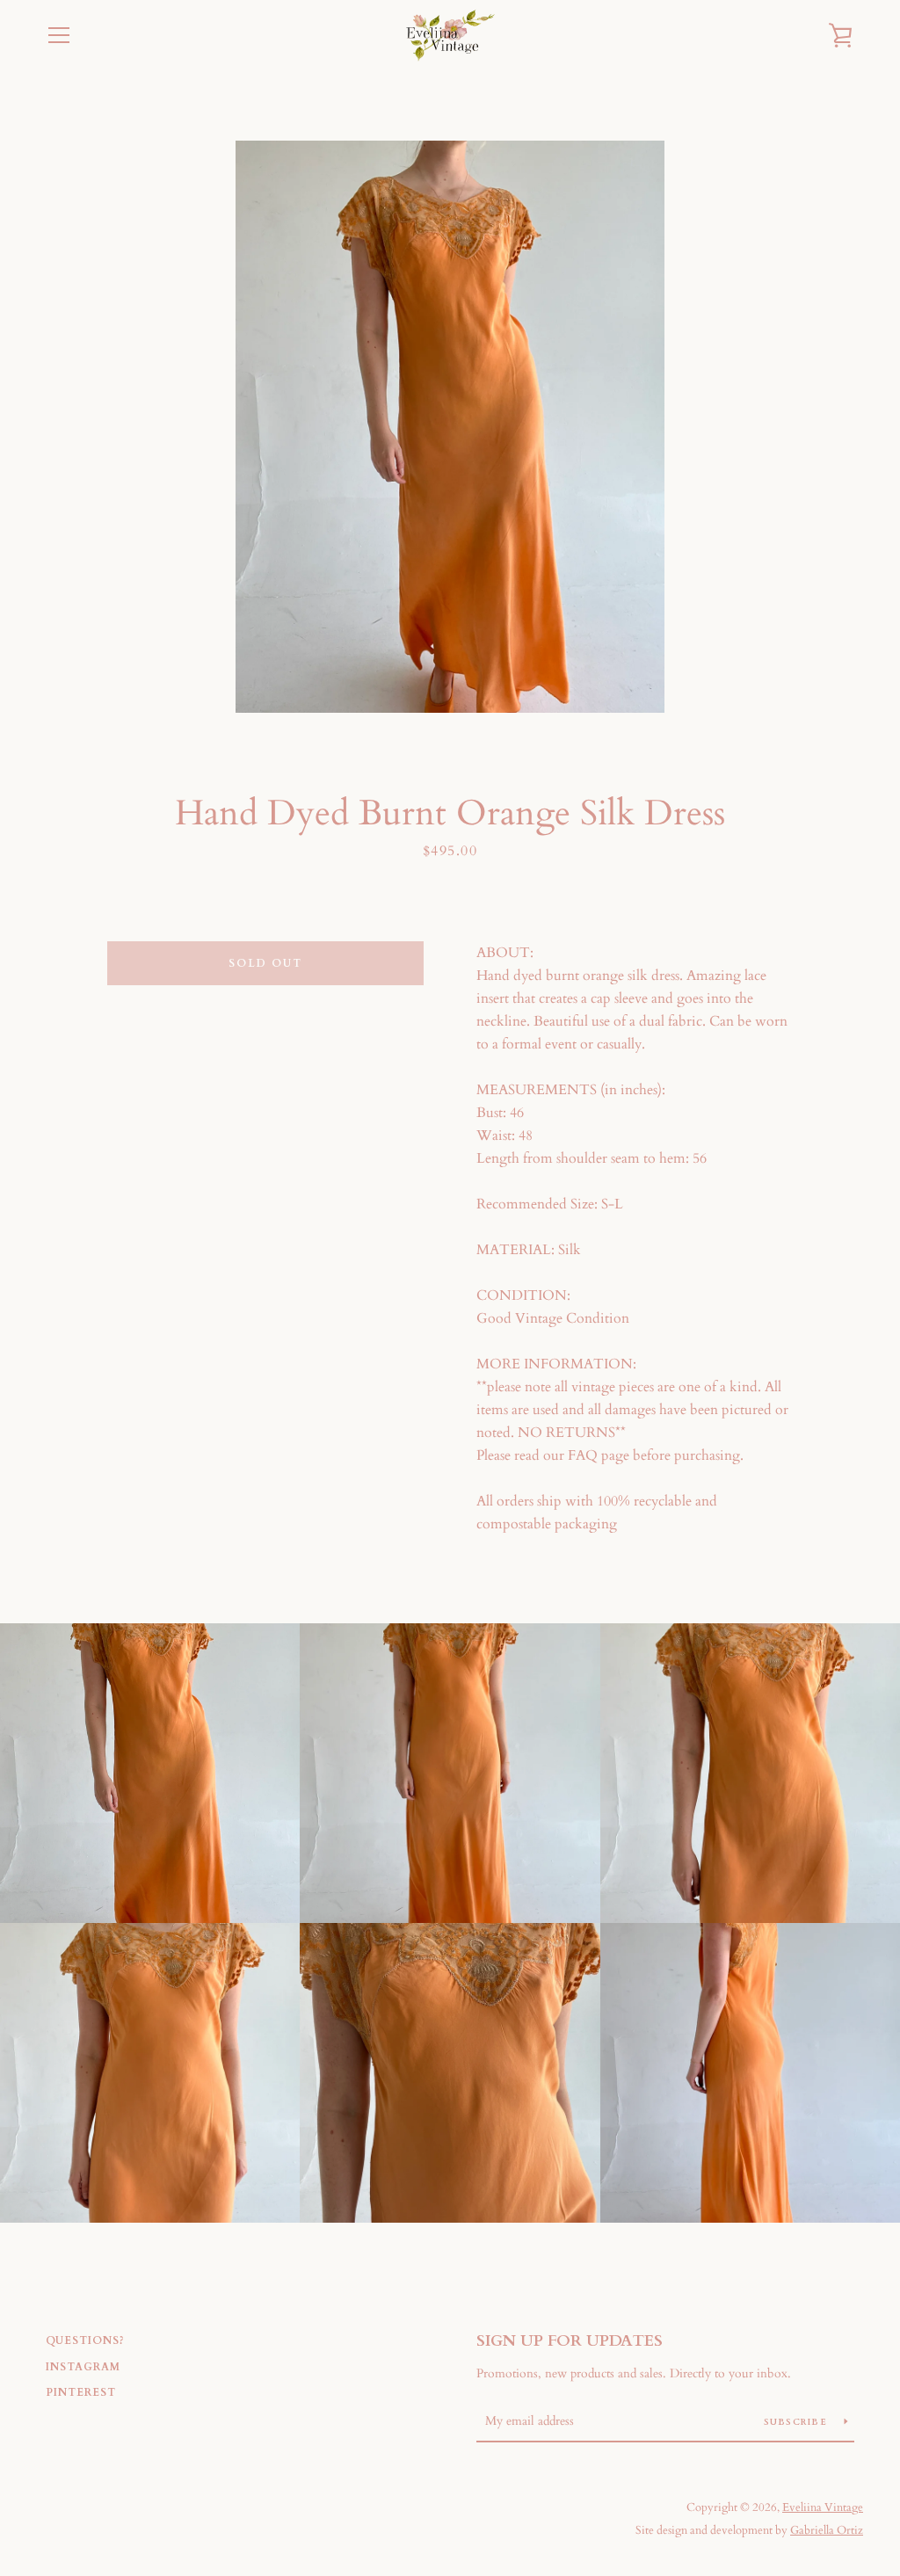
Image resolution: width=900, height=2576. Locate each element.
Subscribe (798, 2422)
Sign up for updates (570, 2341)
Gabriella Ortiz (827, 2530)
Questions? (85, 2340)
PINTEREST (81, 2392)
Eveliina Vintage (823, 2507)
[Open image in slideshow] (450, 427)
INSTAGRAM (83, 2367)
